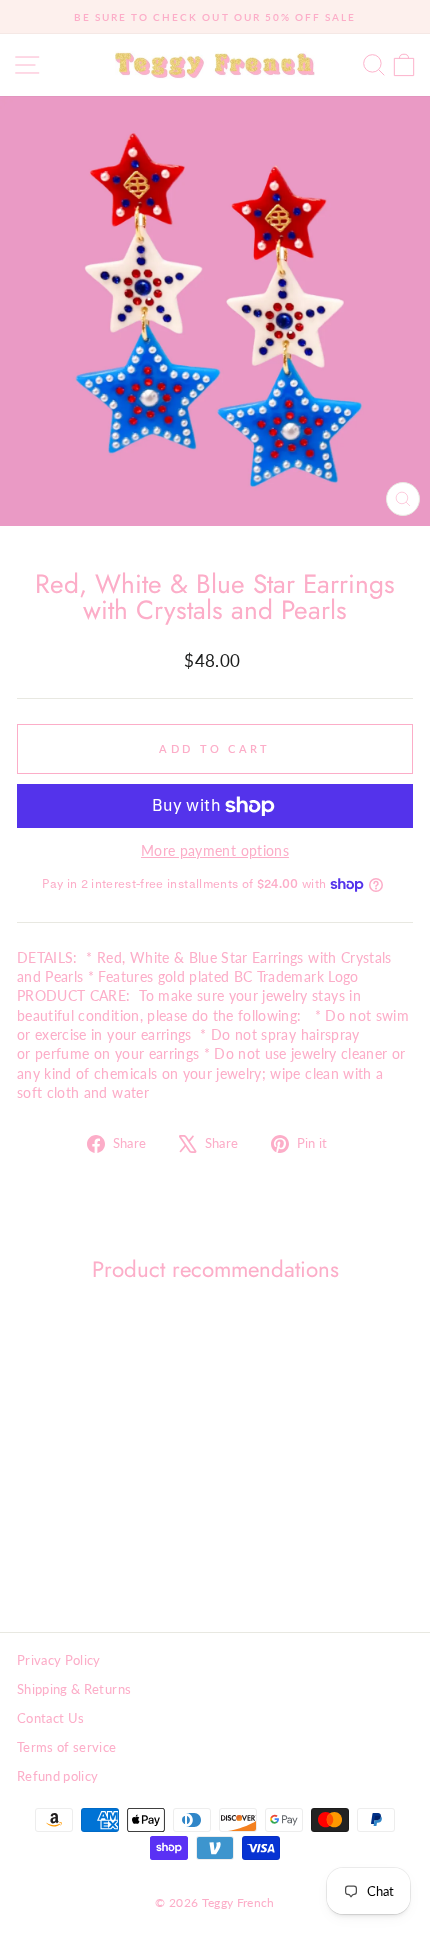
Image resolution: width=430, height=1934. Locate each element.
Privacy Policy (59, 1660)
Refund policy (58, 1776)
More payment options (215, 850)
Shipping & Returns (74, 1689)
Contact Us (50, 1718)
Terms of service (67, 1747)
